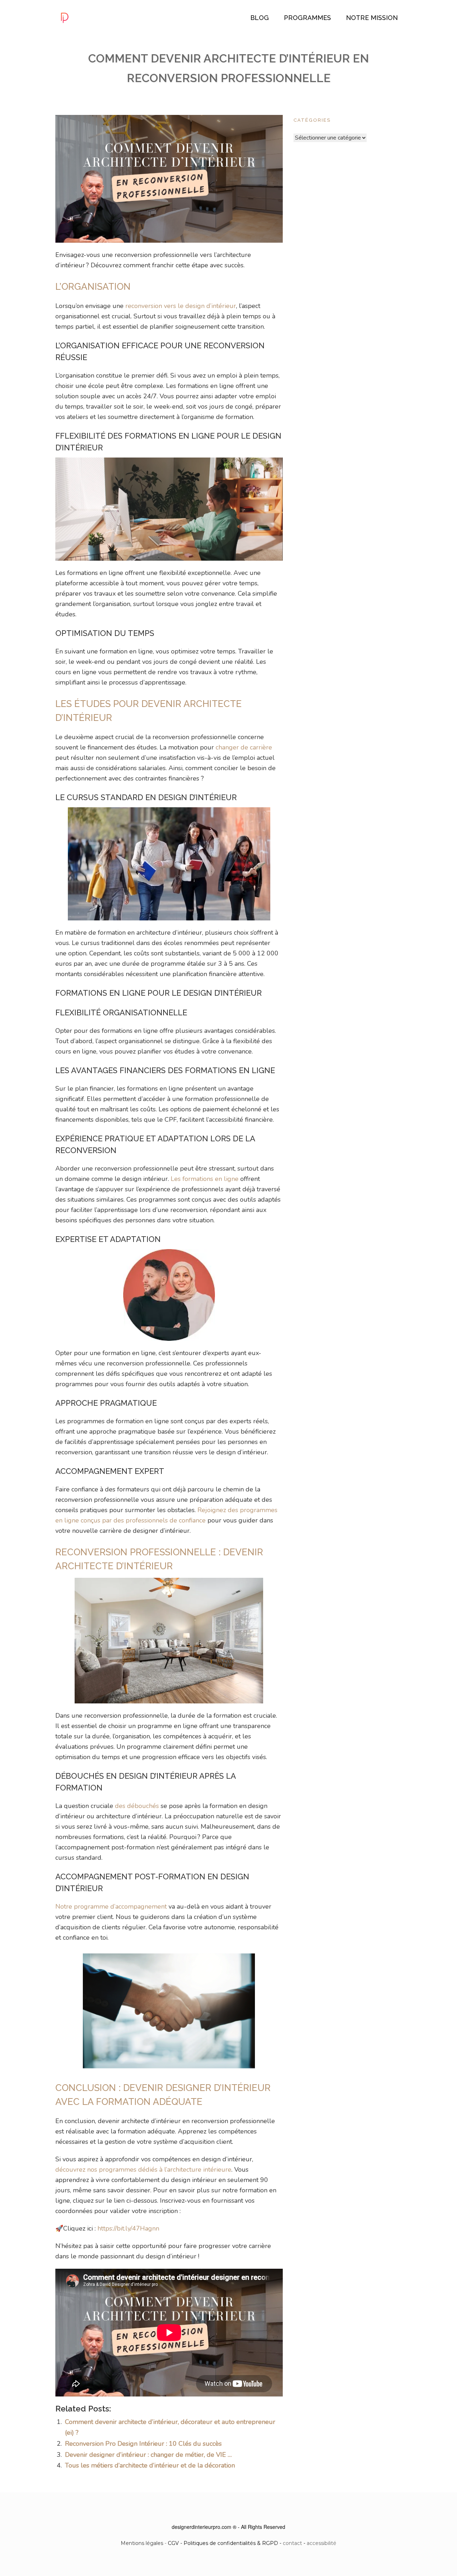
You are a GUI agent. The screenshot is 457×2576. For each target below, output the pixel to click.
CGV (173, 2543)
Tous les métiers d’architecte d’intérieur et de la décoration (150, 2465)
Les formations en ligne (205, 1179)
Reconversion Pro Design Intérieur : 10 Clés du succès (143, 2444)
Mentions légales (142, 2543)
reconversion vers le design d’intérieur (181, 306)
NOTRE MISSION (372, 18)
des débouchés (137, 1806)
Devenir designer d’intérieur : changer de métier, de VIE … (148, 2455)
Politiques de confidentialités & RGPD (231, 2543)
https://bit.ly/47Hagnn (128, 2228)
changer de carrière (244, 747)
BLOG (260, 18)
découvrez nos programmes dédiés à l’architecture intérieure (143, 2170)
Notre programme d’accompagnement (111, 1906)
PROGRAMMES (307, 18)
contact (292, 2543)
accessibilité (322, 2543)
